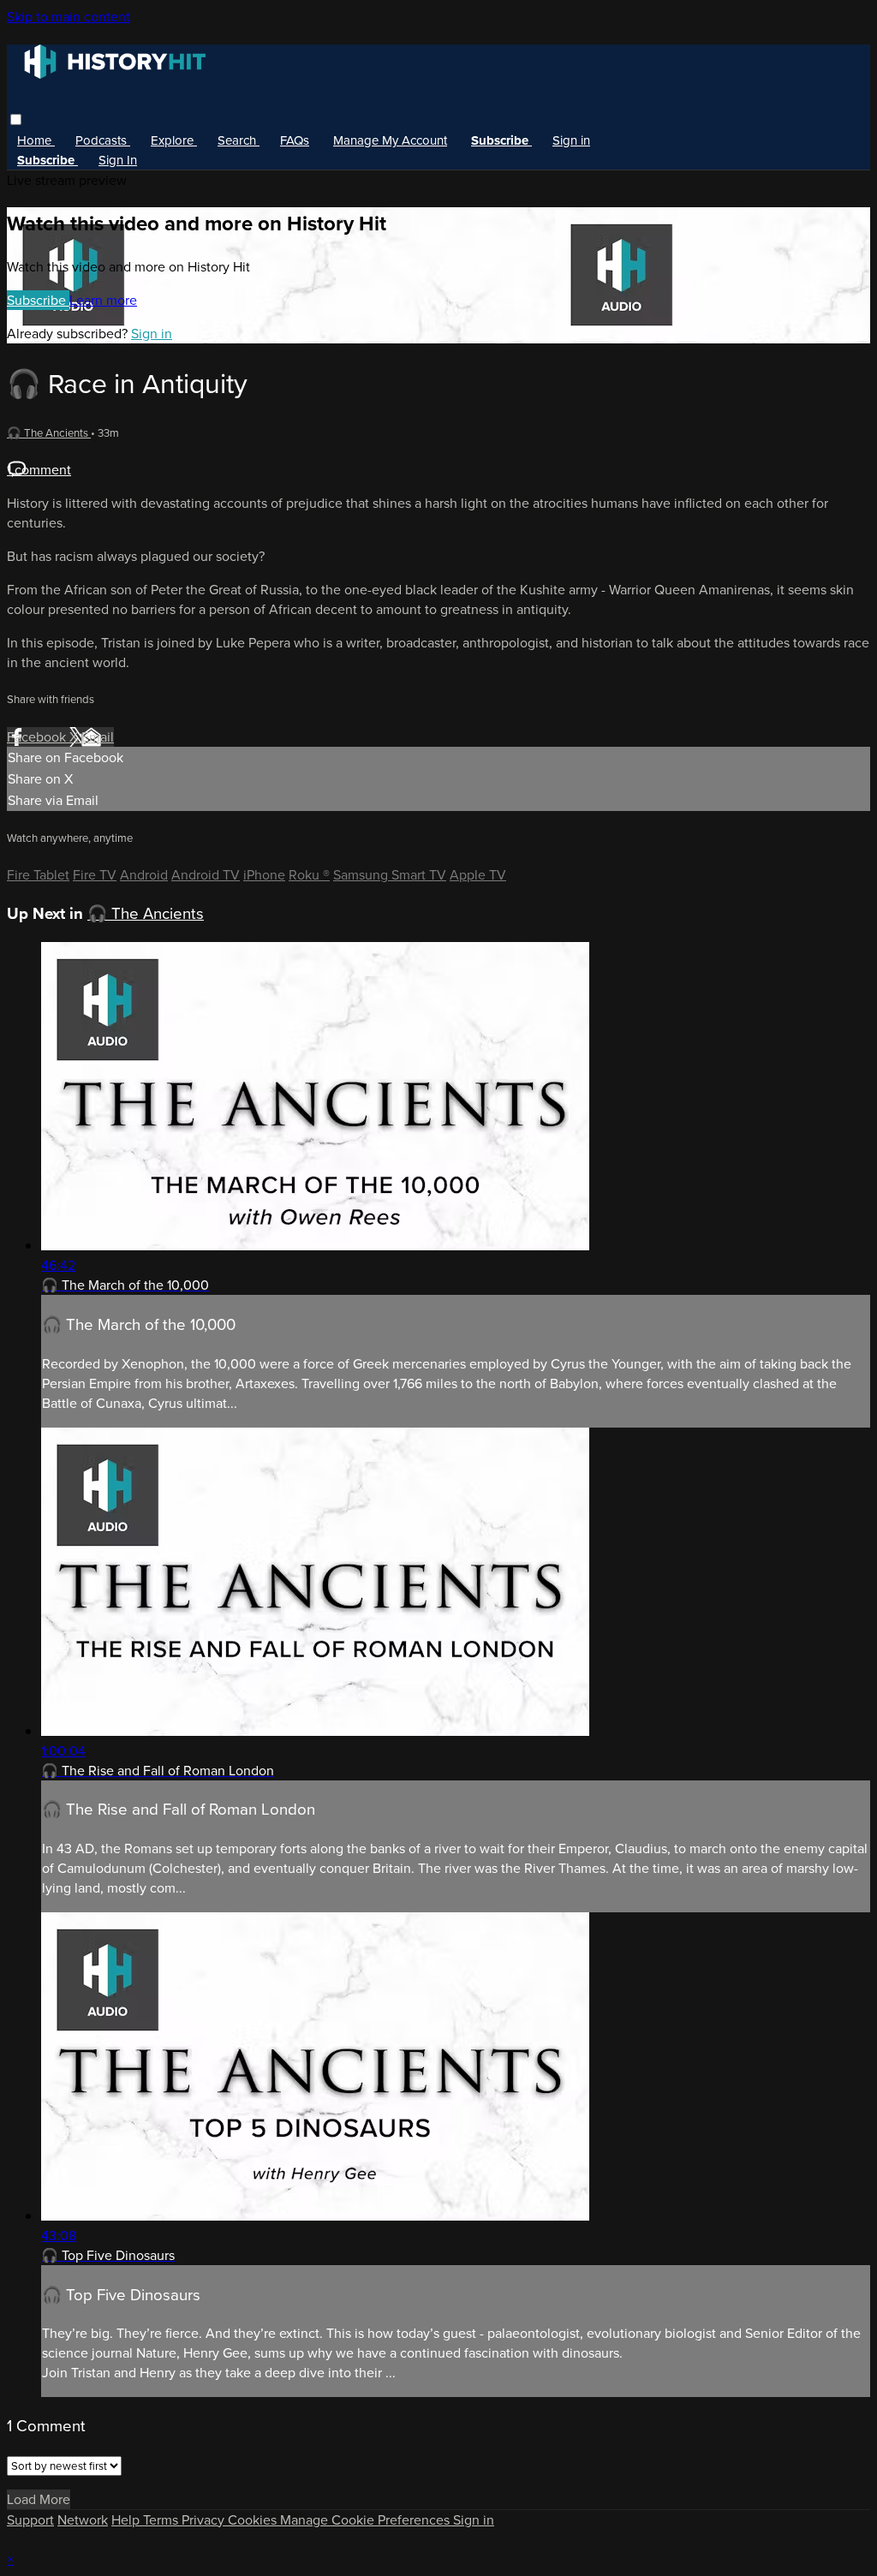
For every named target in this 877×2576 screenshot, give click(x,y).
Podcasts (103, 140)
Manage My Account (390, 140)
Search (239, 140)
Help (127, 2520)
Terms (162, 2520)
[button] (16, 119)
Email (98, 737)
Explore (174, 140)
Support (30, 2520)
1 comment (39, 470)
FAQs (295, 140)
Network (83, 2520)
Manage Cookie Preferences (367, 2520)
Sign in (571, 140)
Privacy (205, 2520)
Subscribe (38, 300)
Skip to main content (69, 17)
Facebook (38, 737)
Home (36, 140)
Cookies (254, 2520)
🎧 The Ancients (49, 433)
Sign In (118, 160)
